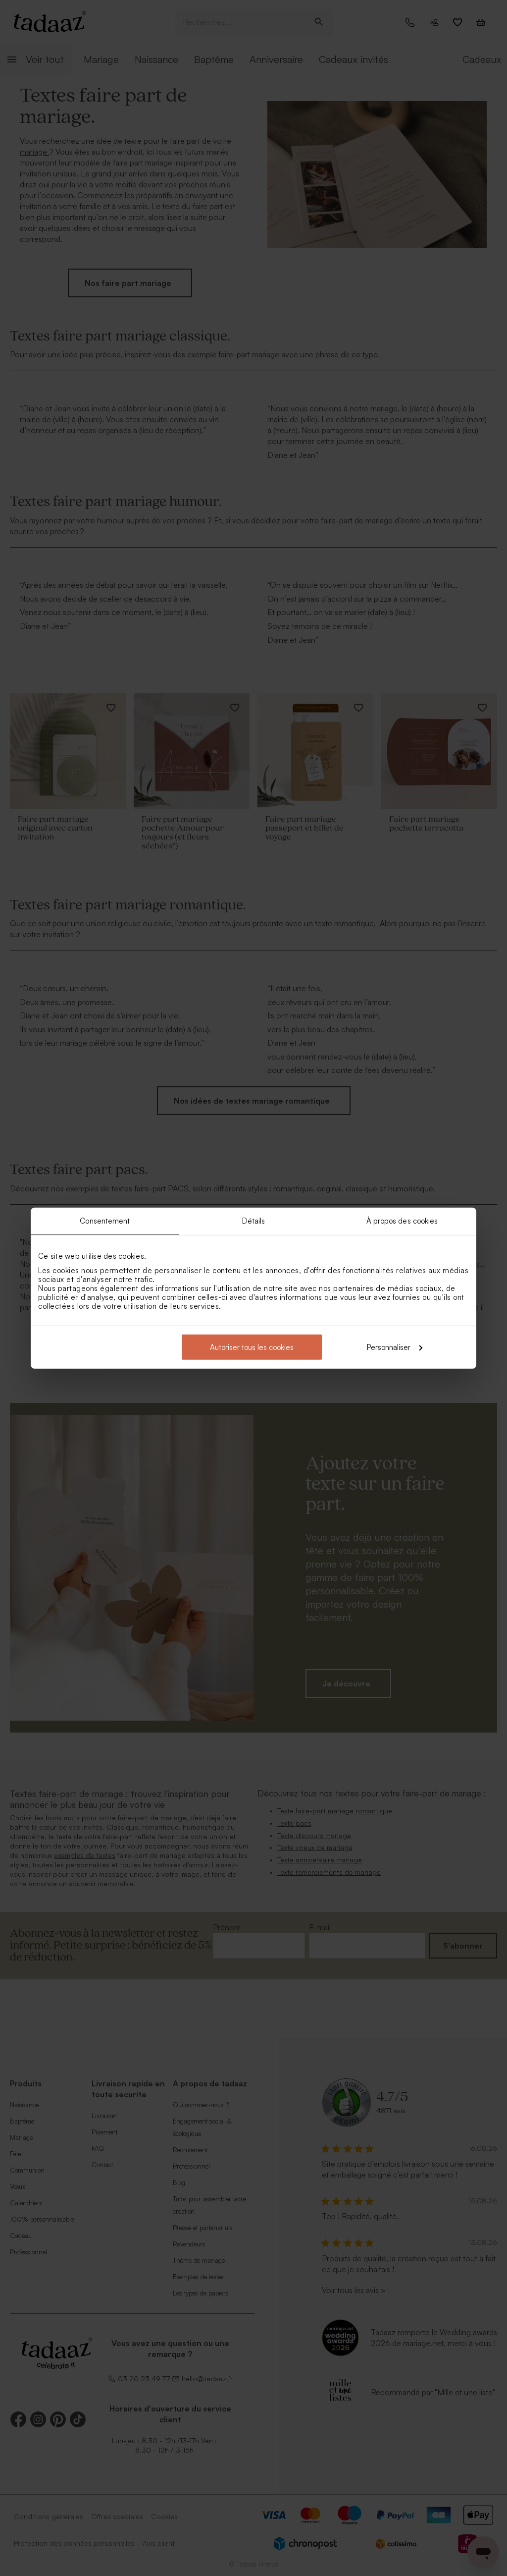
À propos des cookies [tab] (402, 1221)
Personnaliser (389, 1347)
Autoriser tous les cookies (252, 1347)
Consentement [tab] (105, 1221)
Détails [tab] (254, 1221)
